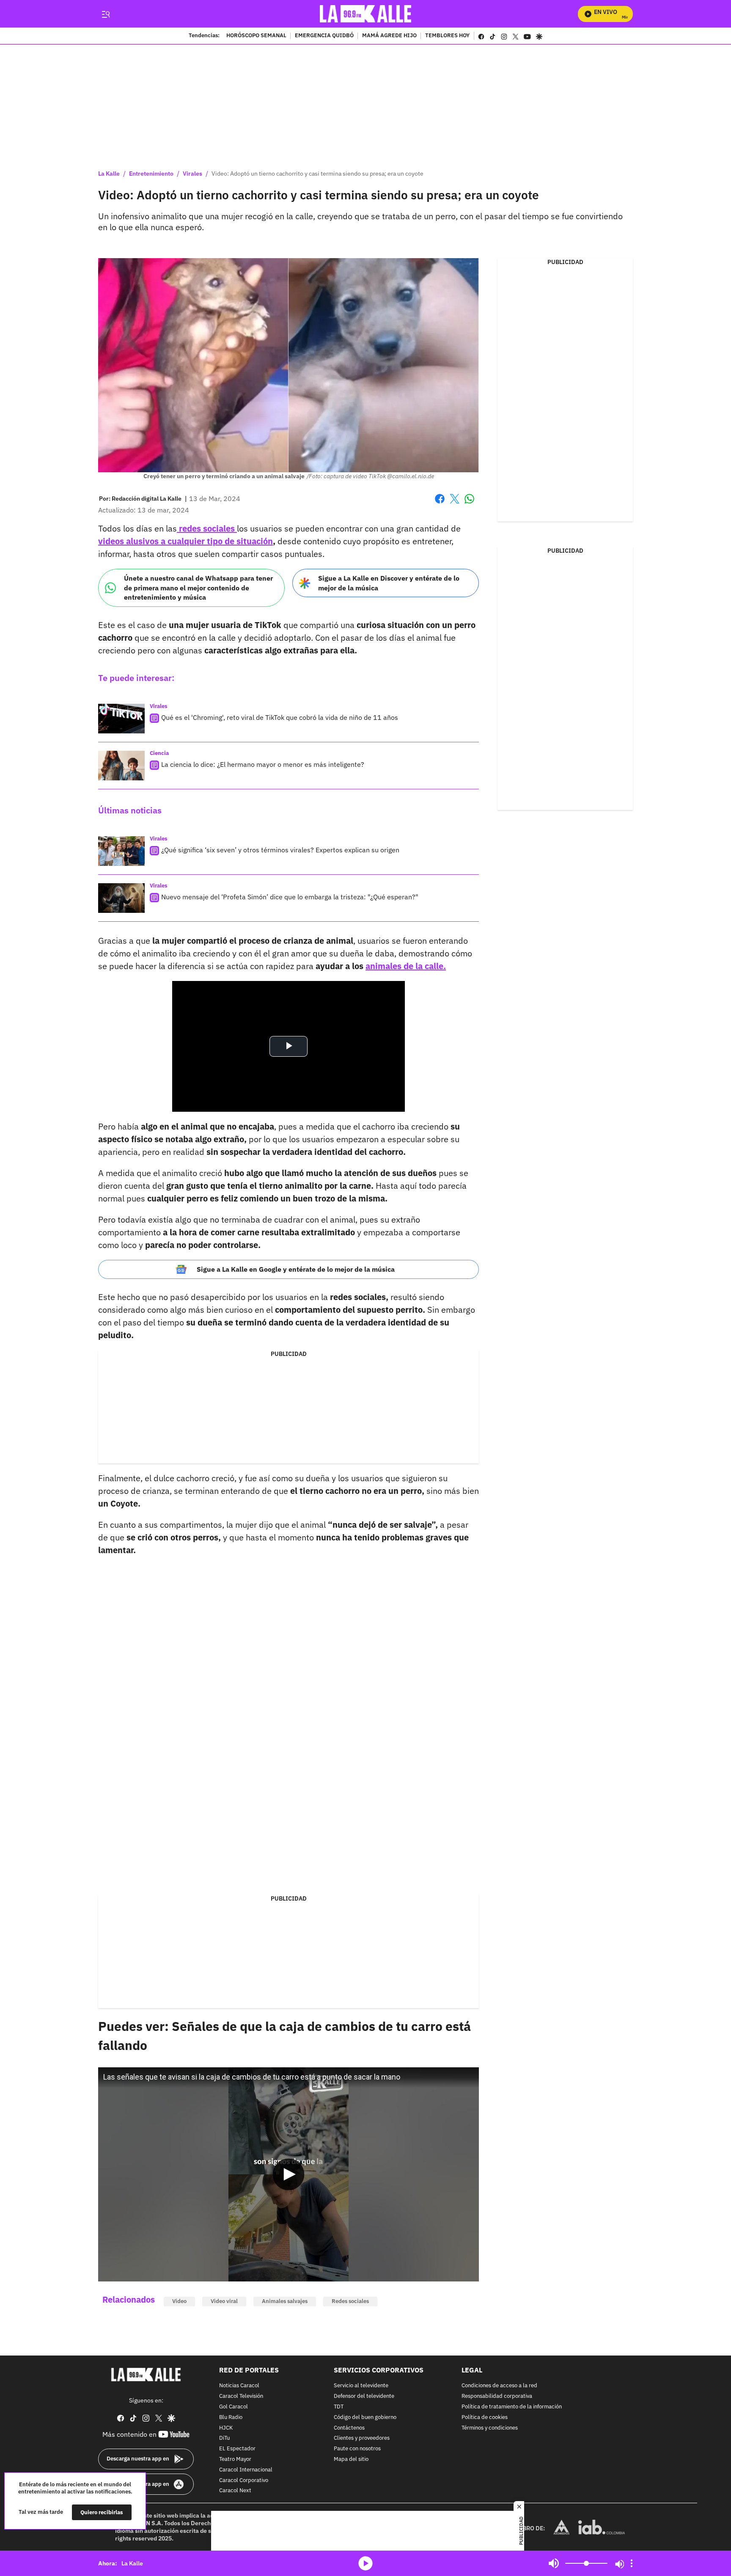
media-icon (365, 2563)
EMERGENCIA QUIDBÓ (324, 36)
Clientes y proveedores (362, 2438)
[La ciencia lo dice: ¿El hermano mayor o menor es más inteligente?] (121, 766)
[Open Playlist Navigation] (632, 2563)
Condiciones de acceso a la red (499, 2386)
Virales (192, 174)
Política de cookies (485, 2417)
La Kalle (109, 174)
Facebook (440, 504)
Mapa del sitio (351, 2459)
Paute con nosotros (357, 2449)
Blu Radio (231, 2417)
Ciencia (159, 753)
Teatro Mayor (235, 2459)
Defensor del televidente (364, 2396)
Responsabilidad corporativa (497, 2396)
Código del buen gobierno (365, 2417)
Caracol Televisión (241, 2396)
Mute (554, 2563)
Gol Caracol (234, 2407)
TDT (339, 2407)
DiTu (224, 2438)
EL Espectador (237, 2449)
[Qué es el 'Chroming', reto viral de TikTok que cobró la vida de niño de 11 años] (121, 719)
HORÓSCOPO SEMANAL (256, 36)
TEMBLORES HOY (447, 36)
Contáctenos (349, 2428)
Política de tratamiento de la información (512, 2407)
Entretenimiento (151, 174)
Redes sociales (350, 2301)
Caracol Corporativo (244, 2480)
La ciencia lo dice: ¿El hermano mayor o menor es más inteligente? (263, 764)
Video (179, 2301)
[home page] (366, 14)
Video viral (224, 2301)
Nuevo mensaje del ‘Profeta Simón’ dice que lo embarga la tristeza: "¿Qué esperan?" (290, 897)
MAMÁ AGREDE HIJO (389, 36)
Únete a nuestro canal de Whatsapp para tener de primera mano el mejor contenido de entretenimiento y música (198, 588)
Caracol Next (235, 2491)
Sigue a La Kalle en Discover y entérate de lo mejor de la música (389, 583)
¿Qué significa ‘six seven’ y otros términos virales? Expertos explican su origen (280, 850)
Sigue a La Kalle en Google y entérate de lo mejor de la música (296, 1269)
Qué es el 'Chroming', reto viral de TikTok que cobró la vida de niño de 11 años (280, 717)
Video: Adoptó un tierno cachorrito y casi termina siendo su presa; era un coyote (317, 174)
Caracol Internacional (246, 2470)
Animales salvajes (285, 2301)
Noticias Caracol (239, 2386)
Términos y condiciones (490, 2428)
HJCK (226, 2428)
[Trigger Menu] (106, 14)
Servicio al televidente (361, 2386)
